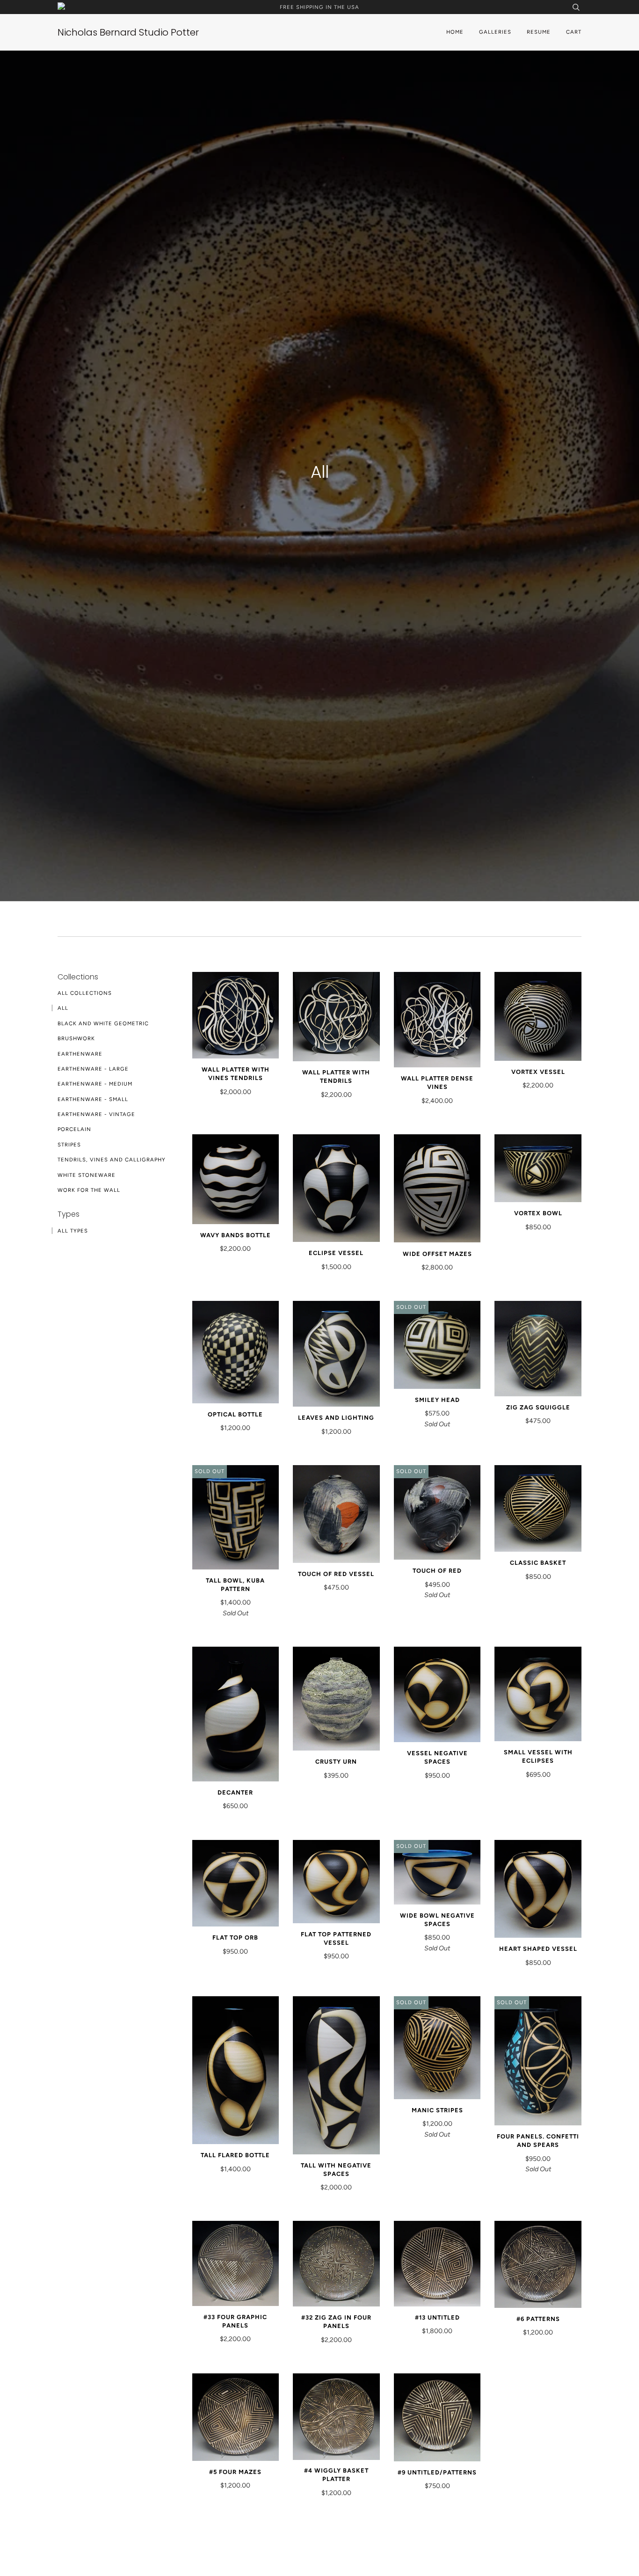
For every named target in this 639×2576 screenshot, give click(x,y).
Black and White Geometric (103, 1023)
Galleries (495, 32)
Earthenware (80, 1054)
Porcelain (74, 1129)
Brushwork (76, 1038)
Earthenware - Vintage (96, 1114)
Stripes (69, 1145)
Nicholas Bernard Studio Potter (128, 32)
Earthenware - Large (93, 1069)
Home (455, 32)
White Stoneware (87, 1175)
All (63, 1008)
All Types (73, 1231)
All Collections (85, 993)
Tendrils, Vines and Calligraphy (112, 1160)
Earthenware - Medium (95, 1084)
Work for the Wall (89, 1190)
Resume (539, 32)
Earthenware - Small (93, 1099)
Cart (574, 32)
